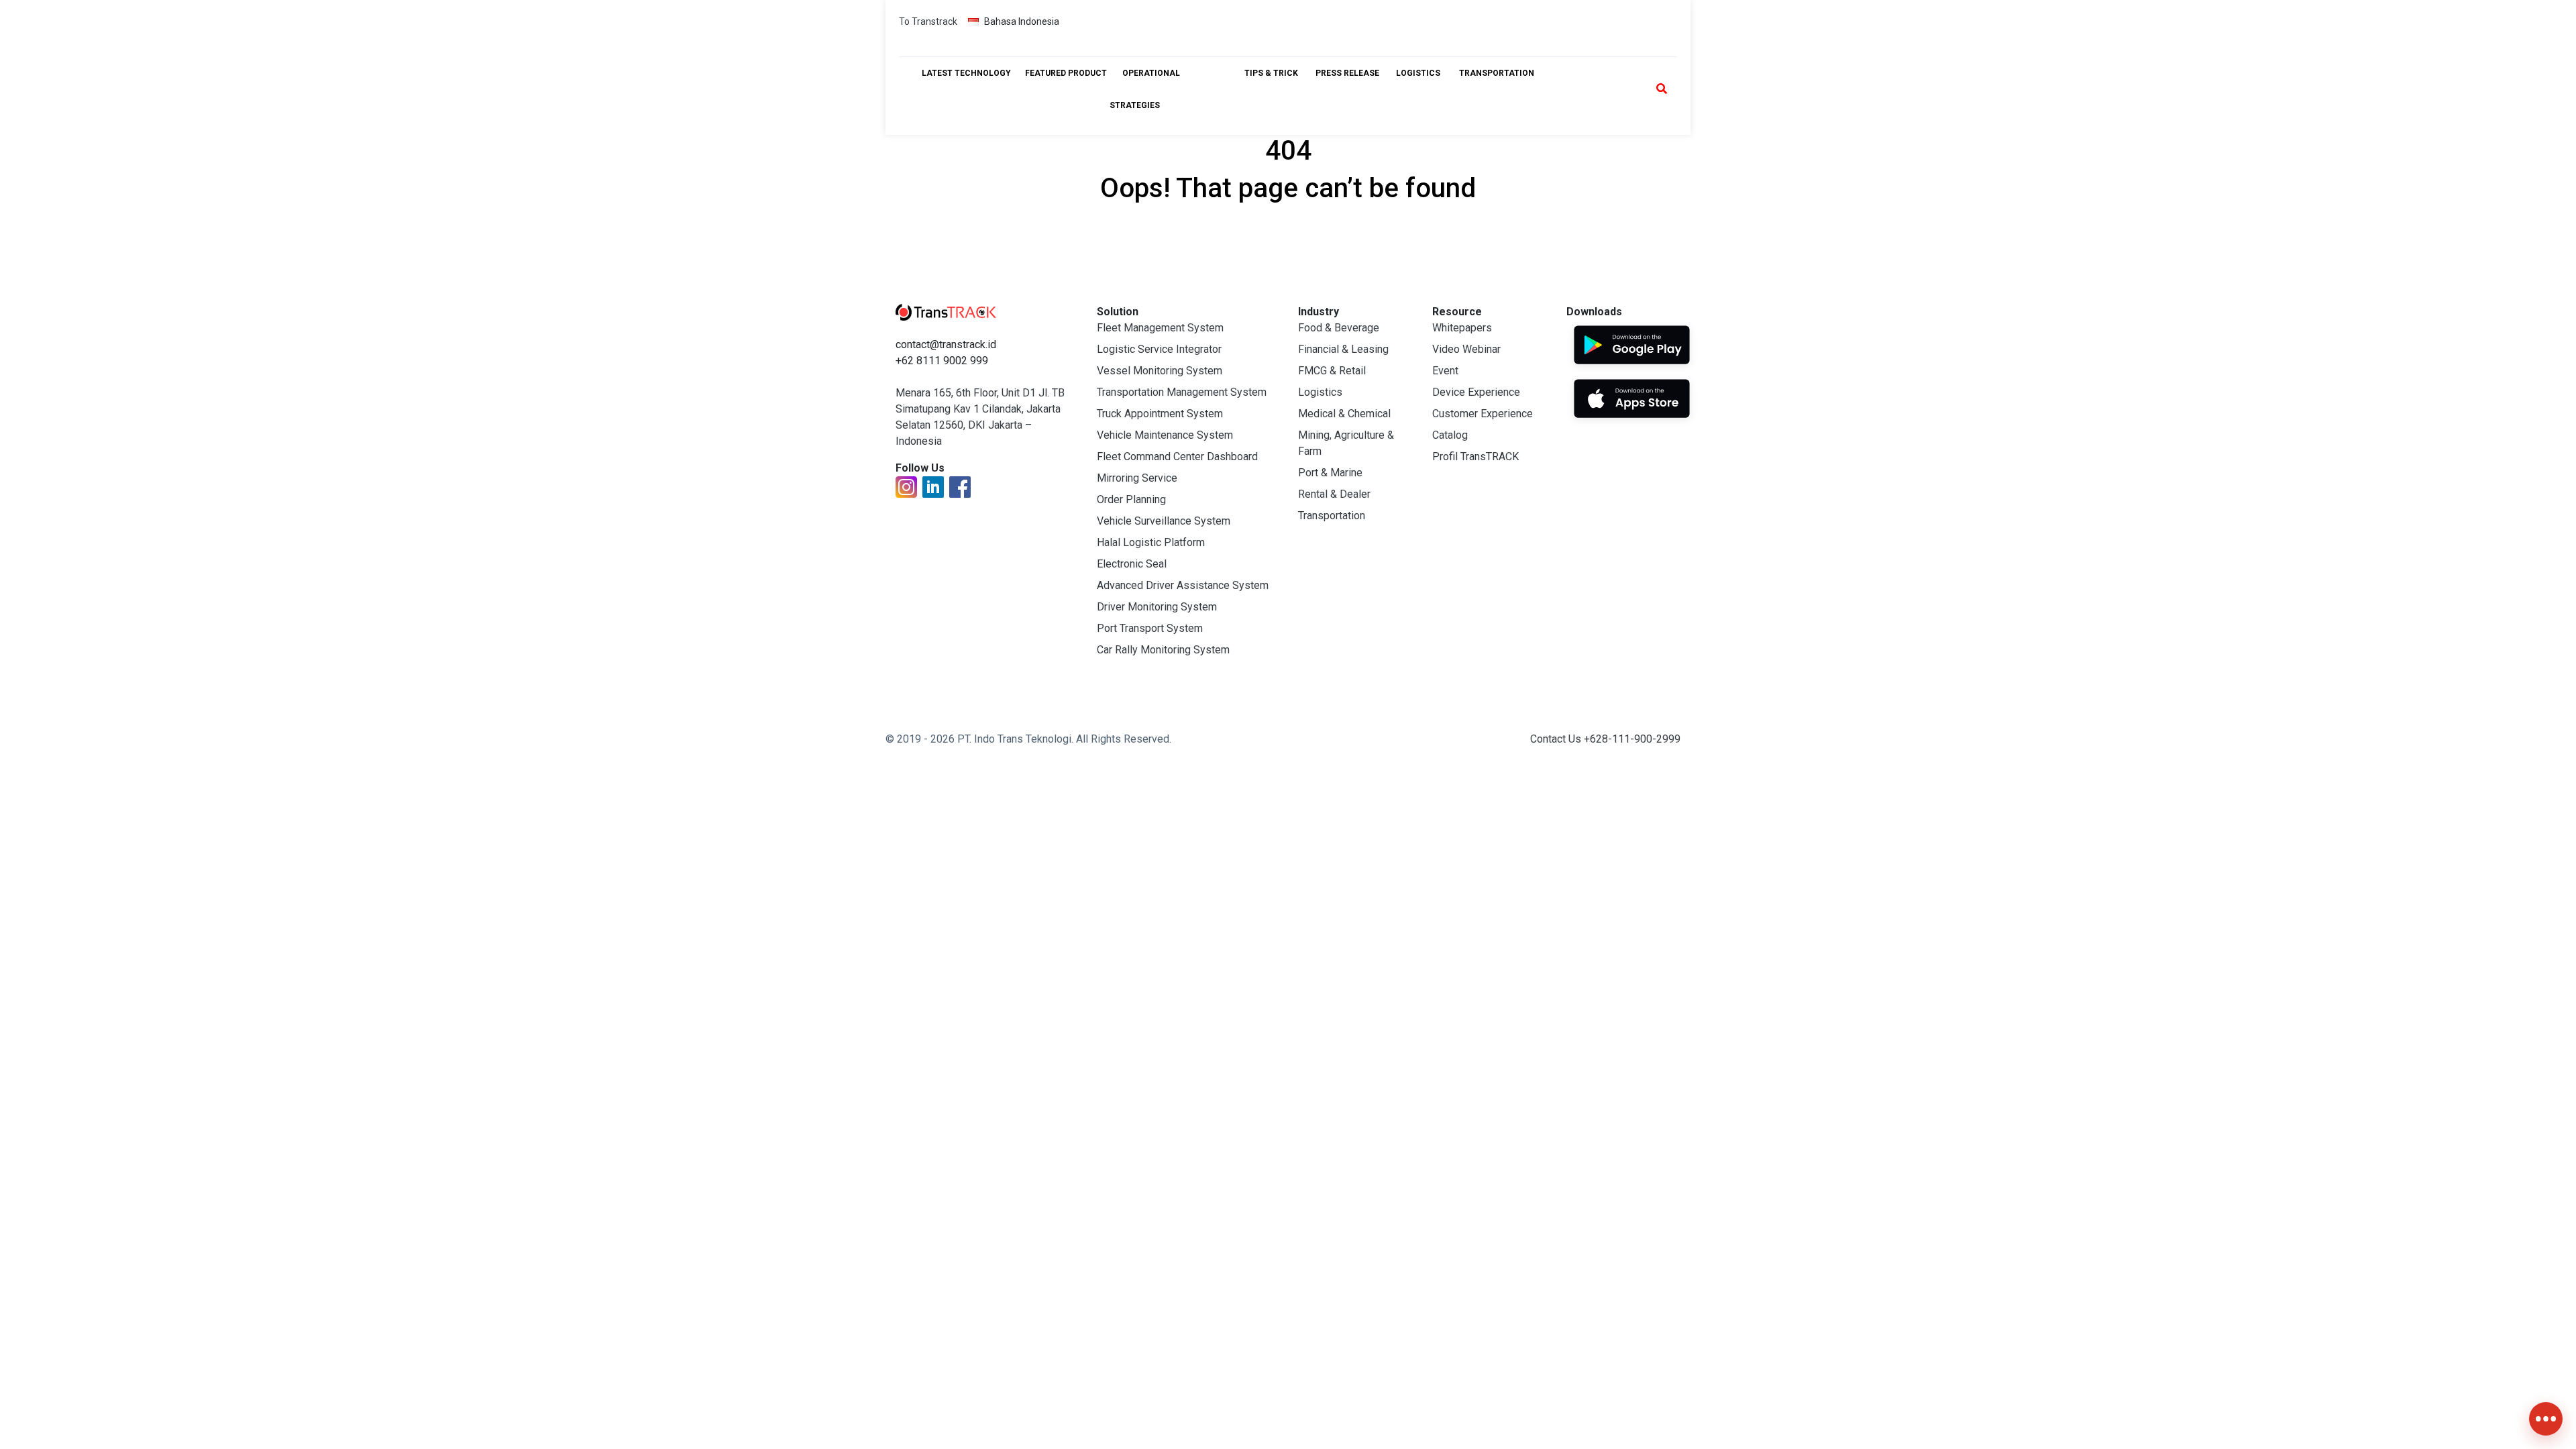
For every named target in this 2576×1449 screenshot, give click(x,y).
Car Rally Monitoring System (1163, 650)
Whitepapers (1462, 328)
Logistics (1320, 392)
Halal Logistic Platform (1151, 542)
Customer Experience (1483, 414)
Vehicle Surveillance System (1164, 521)
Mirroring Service (1137, 478)
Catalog (1450, 435)
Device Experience (1476, 392)
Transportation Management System (1182, 392)
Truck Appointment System (1160, 414)
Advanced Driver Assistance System (1183, 585)
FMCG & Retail (1332, 371)
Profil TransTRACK (1475, 457)
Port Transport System (1150, 628)
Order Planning (1131, 499)
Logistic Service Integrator (1159, 349)
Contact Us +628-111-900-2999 (1605, 739)
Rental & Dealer (1334, 494)
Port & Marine (1330, 473)
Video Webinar (1466, 349)
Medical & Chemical (1344, 414)
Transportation (1332, 516)
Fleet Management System (1160, 328)
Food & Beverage (1339, 328)
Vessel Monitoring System (1160, 371)
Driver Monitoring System (1157, 607)
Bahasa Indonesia (1022, 21)
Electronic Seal (1132, 564)
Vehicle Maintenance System (1165, 435)
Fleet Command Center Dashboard (1177, 457)
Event (1445, 371)
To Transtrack (928, 21)
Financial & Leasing (1343, 349)
